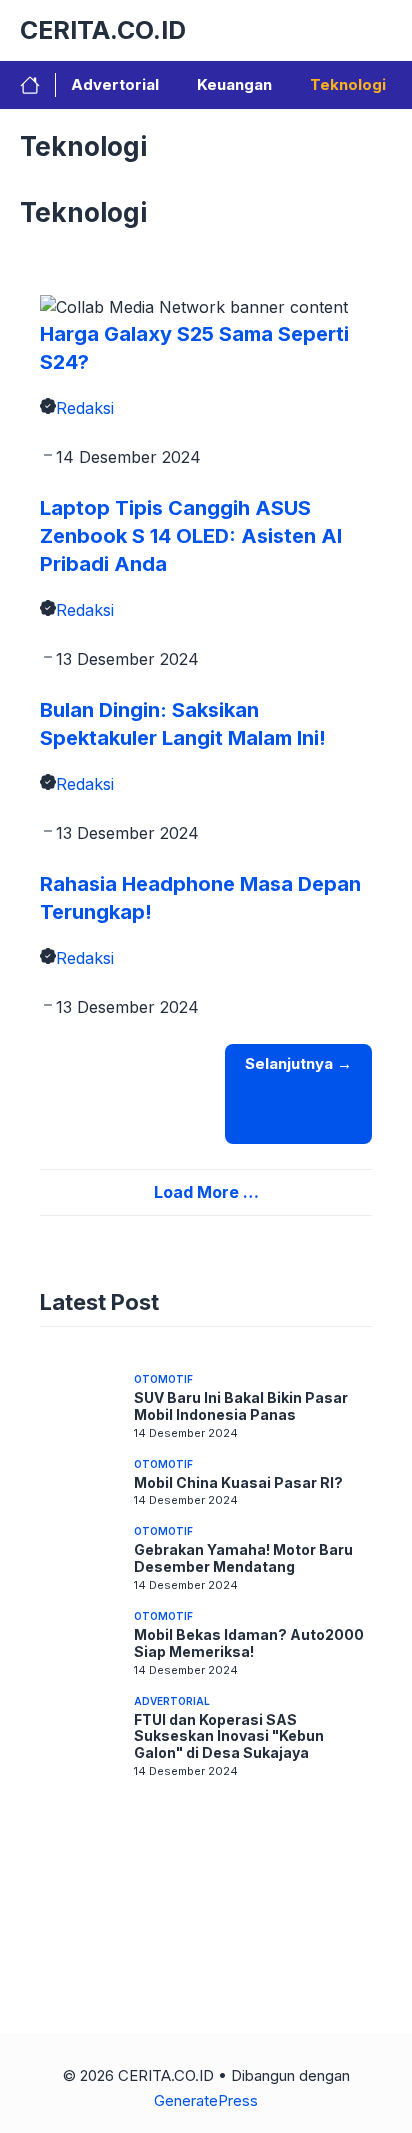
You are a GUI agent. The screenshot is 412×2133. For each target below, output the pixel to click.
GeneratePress (206, 2100)
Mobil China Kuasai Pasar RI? (238, 1482)
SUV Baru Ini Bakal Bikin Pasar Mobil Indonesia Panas (241, 1406)
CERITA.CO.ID (103, 30)
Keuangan (234, 84)
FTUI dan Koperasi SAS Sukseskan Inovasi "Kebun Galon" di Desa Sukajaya (229, 1736)
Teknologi (348, 84)
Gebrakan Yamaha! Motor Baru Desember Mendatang (243, 1558)
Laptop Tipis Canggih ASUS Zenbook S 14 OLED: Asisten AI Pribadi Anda (191, 536)
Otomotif (163, 1379)
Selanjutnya (298, 1063)
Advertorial (115, 84)
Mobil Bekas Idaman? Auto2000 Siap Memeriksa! (249, 1643)
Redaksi (85, 408)
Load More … (206, 1192)
